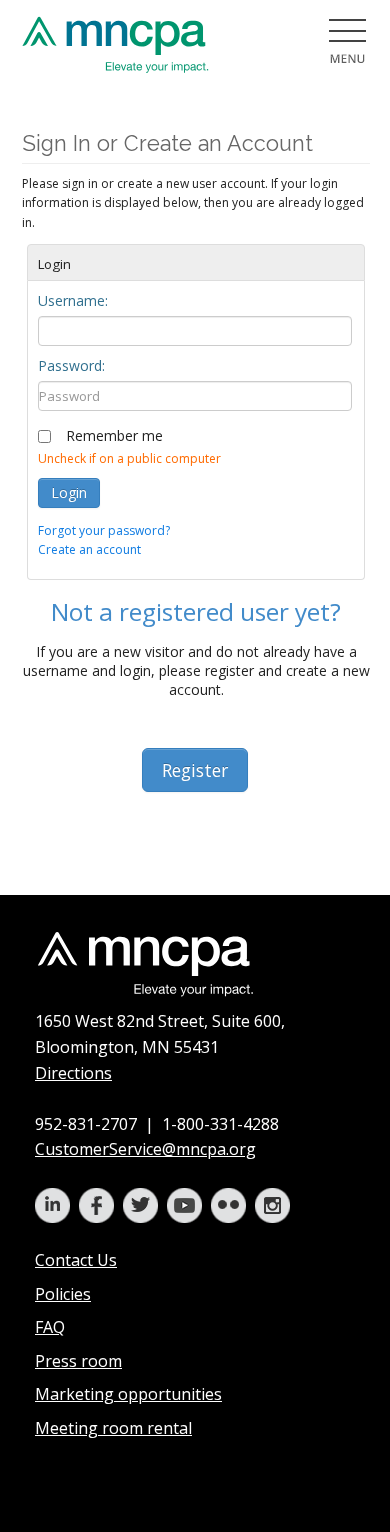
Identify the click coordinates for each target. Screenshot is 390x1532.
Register (195, 770)
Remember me (114, 435)
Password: (71, 365)
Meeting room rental (113, 1428)
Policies (63, 1294)
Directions (73, 1073)
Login (69, 492)
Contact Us (76, 1260)
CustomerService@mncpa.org (145, 1149)
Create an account (89, 549)
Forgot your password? (104, 530)
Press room (78, 1361)
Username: (73, 300)
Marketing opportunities (128, 1394)
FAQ (50, 1327)
